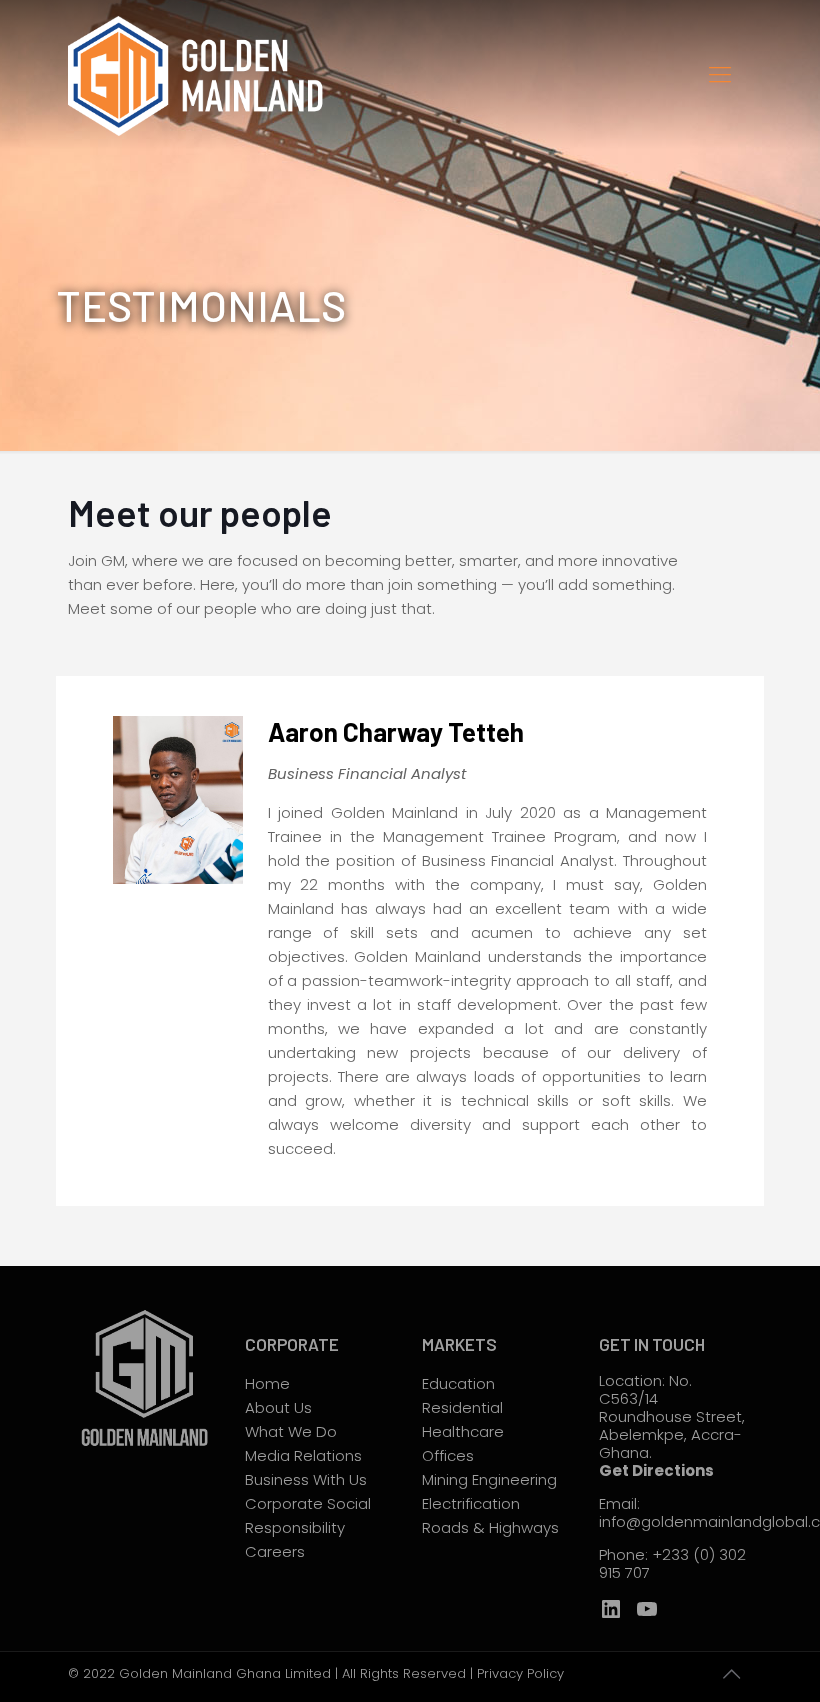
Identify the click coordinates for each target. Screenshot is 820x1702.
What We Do (291, 1431)
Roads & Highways (490, 1527)
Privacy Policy (520, 1673)
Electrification (471, 1503)
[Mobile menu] (720, 75)
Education (458, 1383)
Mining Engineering (489, 1479)
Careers (275, 1551)
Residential (462, 1407)
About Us (278, 1407)
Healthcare (463, 1431)
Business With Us (306, 1479)
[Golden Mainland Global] (202, 75)
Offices (448, 1455)
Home (267, 1383)
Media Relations (303, 1455)
